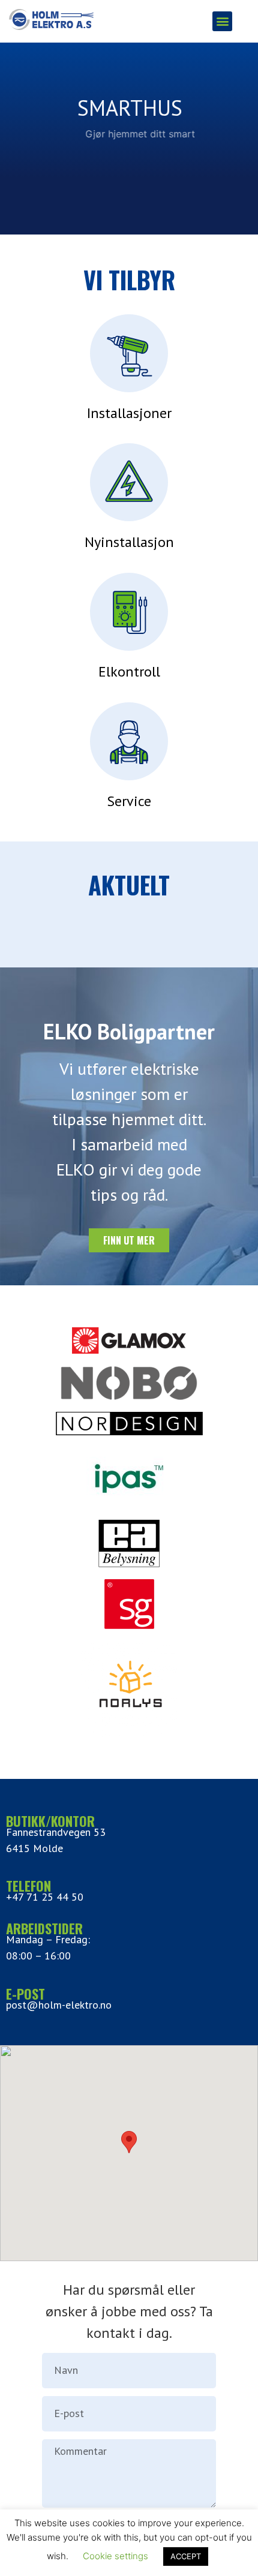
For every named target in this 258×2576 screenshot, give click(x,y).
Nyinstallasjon (129, 542)
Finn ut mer (129, 169)
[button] (222, 21)
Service (129, 801)
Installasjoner (129, 413)
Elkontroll (129, 671)
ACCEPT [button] (186, 2556)
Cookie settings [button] (115, 2556)
